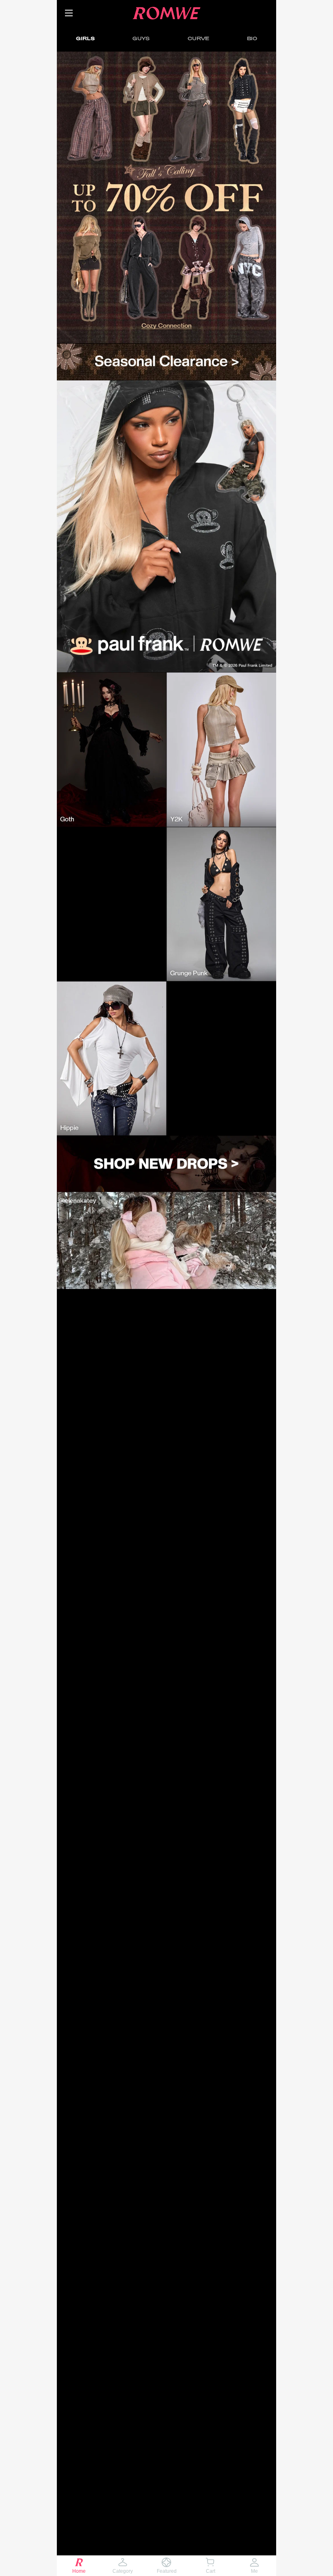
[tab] (85, 38)
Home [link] (79, 2571)
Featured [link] (167, 2571)
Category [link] (123, 2571)
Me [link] (254, 2571)
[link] (166, 198)
